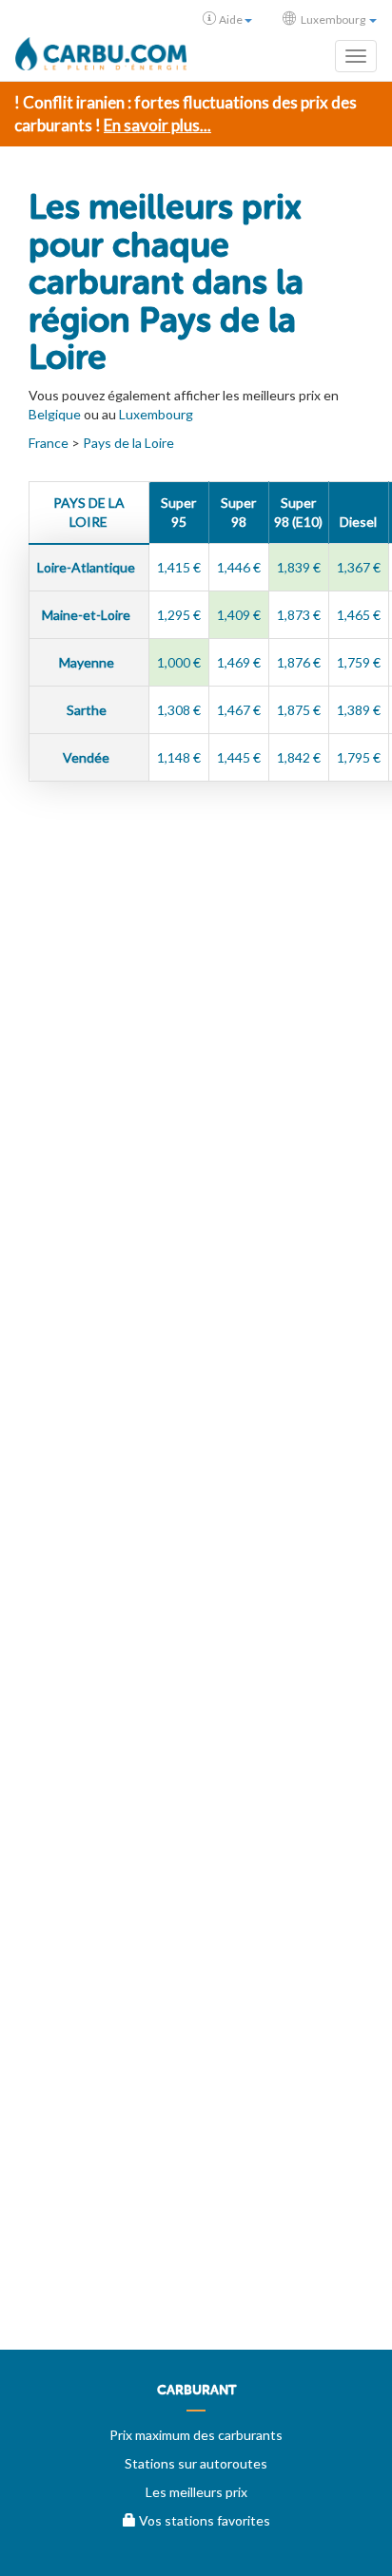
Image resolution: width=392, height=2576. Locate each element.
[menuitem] (196, 2397)
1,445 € (239, 757)
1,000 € (179, 662)
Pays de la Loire (128, 443)
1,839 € (299, 567)
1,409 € (239, 615)
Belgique (55, 414)
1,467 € (239, 710)
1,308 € (179, 710)
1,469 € (239, 662)
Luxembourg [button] (333, 19)
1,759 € (359, 662)
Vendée (88, 757)
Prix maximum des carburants (196, 2435)
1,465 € (359, 615)
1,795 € (359, 757)
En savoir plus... (157, 125)
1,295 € (179, 615)
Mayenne (88, 662)
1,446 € (239, 567)
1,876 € (299, 662)
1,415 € (179, 567)
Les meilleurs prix (196, 2492)
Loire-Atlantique (88, 567)
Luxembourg (156, 414)
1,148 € (179, 757)
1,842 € (299, 757)
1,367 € (359, 567)
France (49, 443)
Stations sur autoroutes (196, 2463)
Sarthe (88, 710)
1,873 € (299, 615)
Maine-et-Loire (88, 615)
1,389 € (359, 710)
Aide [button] (231, 19)
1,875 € (299, 710)
